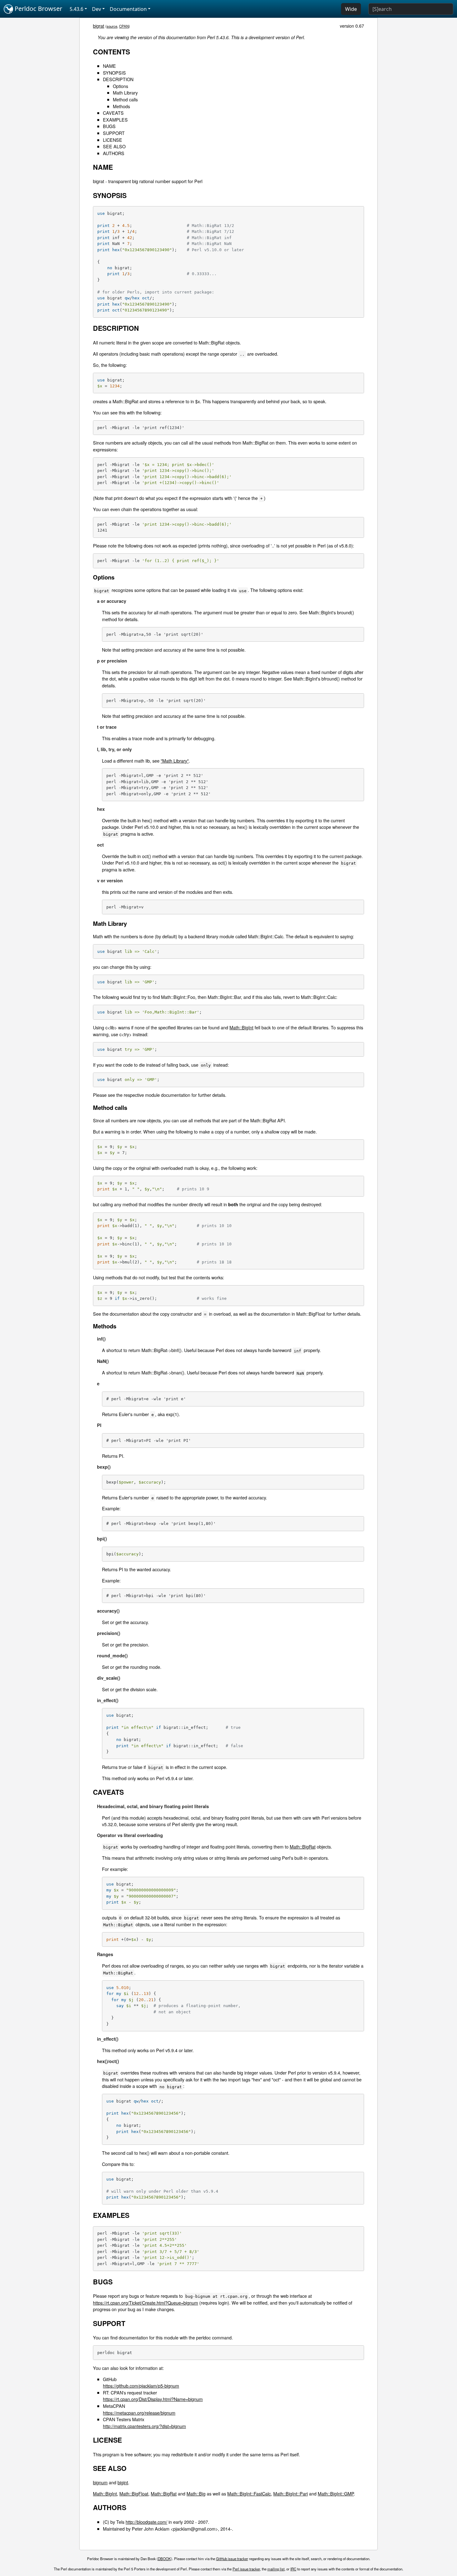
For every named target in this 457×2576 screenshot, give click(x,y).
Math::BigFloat (134, 2493)
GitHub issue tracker (232, 2559)
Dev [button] (97, 9)
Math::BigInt (241, 1027)
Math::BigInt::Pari (291, 2493)
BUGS (109, 126)
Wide (351, 9)
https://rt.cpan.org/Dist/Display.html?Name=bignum (153, 2399)
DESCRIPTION (118, 79)
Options (120, 86)
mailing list (276, 2569)
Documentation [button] (128, 9)
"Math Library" (175, 761)
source (112, 26)
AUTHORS (114, 153)
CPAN (124, 26)
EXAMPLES (115, 120)
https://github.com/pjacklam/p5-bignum (141, 2386)
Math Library (125, 92)
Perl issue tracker (246, 2569)
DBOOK (164, 2559)
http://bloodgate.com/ (146, 2522)
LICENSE (113, 140)
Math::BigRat (303, 1847)
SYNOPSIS (114, 73)
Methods (121, 106)
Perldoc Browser (38, 9)
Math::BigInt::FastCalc (249, 2493)
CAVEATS (113, 113)
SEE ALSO (114, 146)
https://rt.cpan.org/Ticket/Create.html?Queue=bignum (145, 2303)
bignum (100, 2482)
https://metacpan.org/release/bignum (139, 2413)
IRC (293, 2569)
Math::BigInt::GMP (336, 2493)
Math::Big (196, 2493)
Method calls (125, 99)
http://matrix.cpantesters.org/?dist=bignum (144, 2426)
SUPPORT (114, 133)
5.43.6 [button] (76, 9)
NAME (109, 66)
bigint (123, 2482)
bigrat (99, 26)
